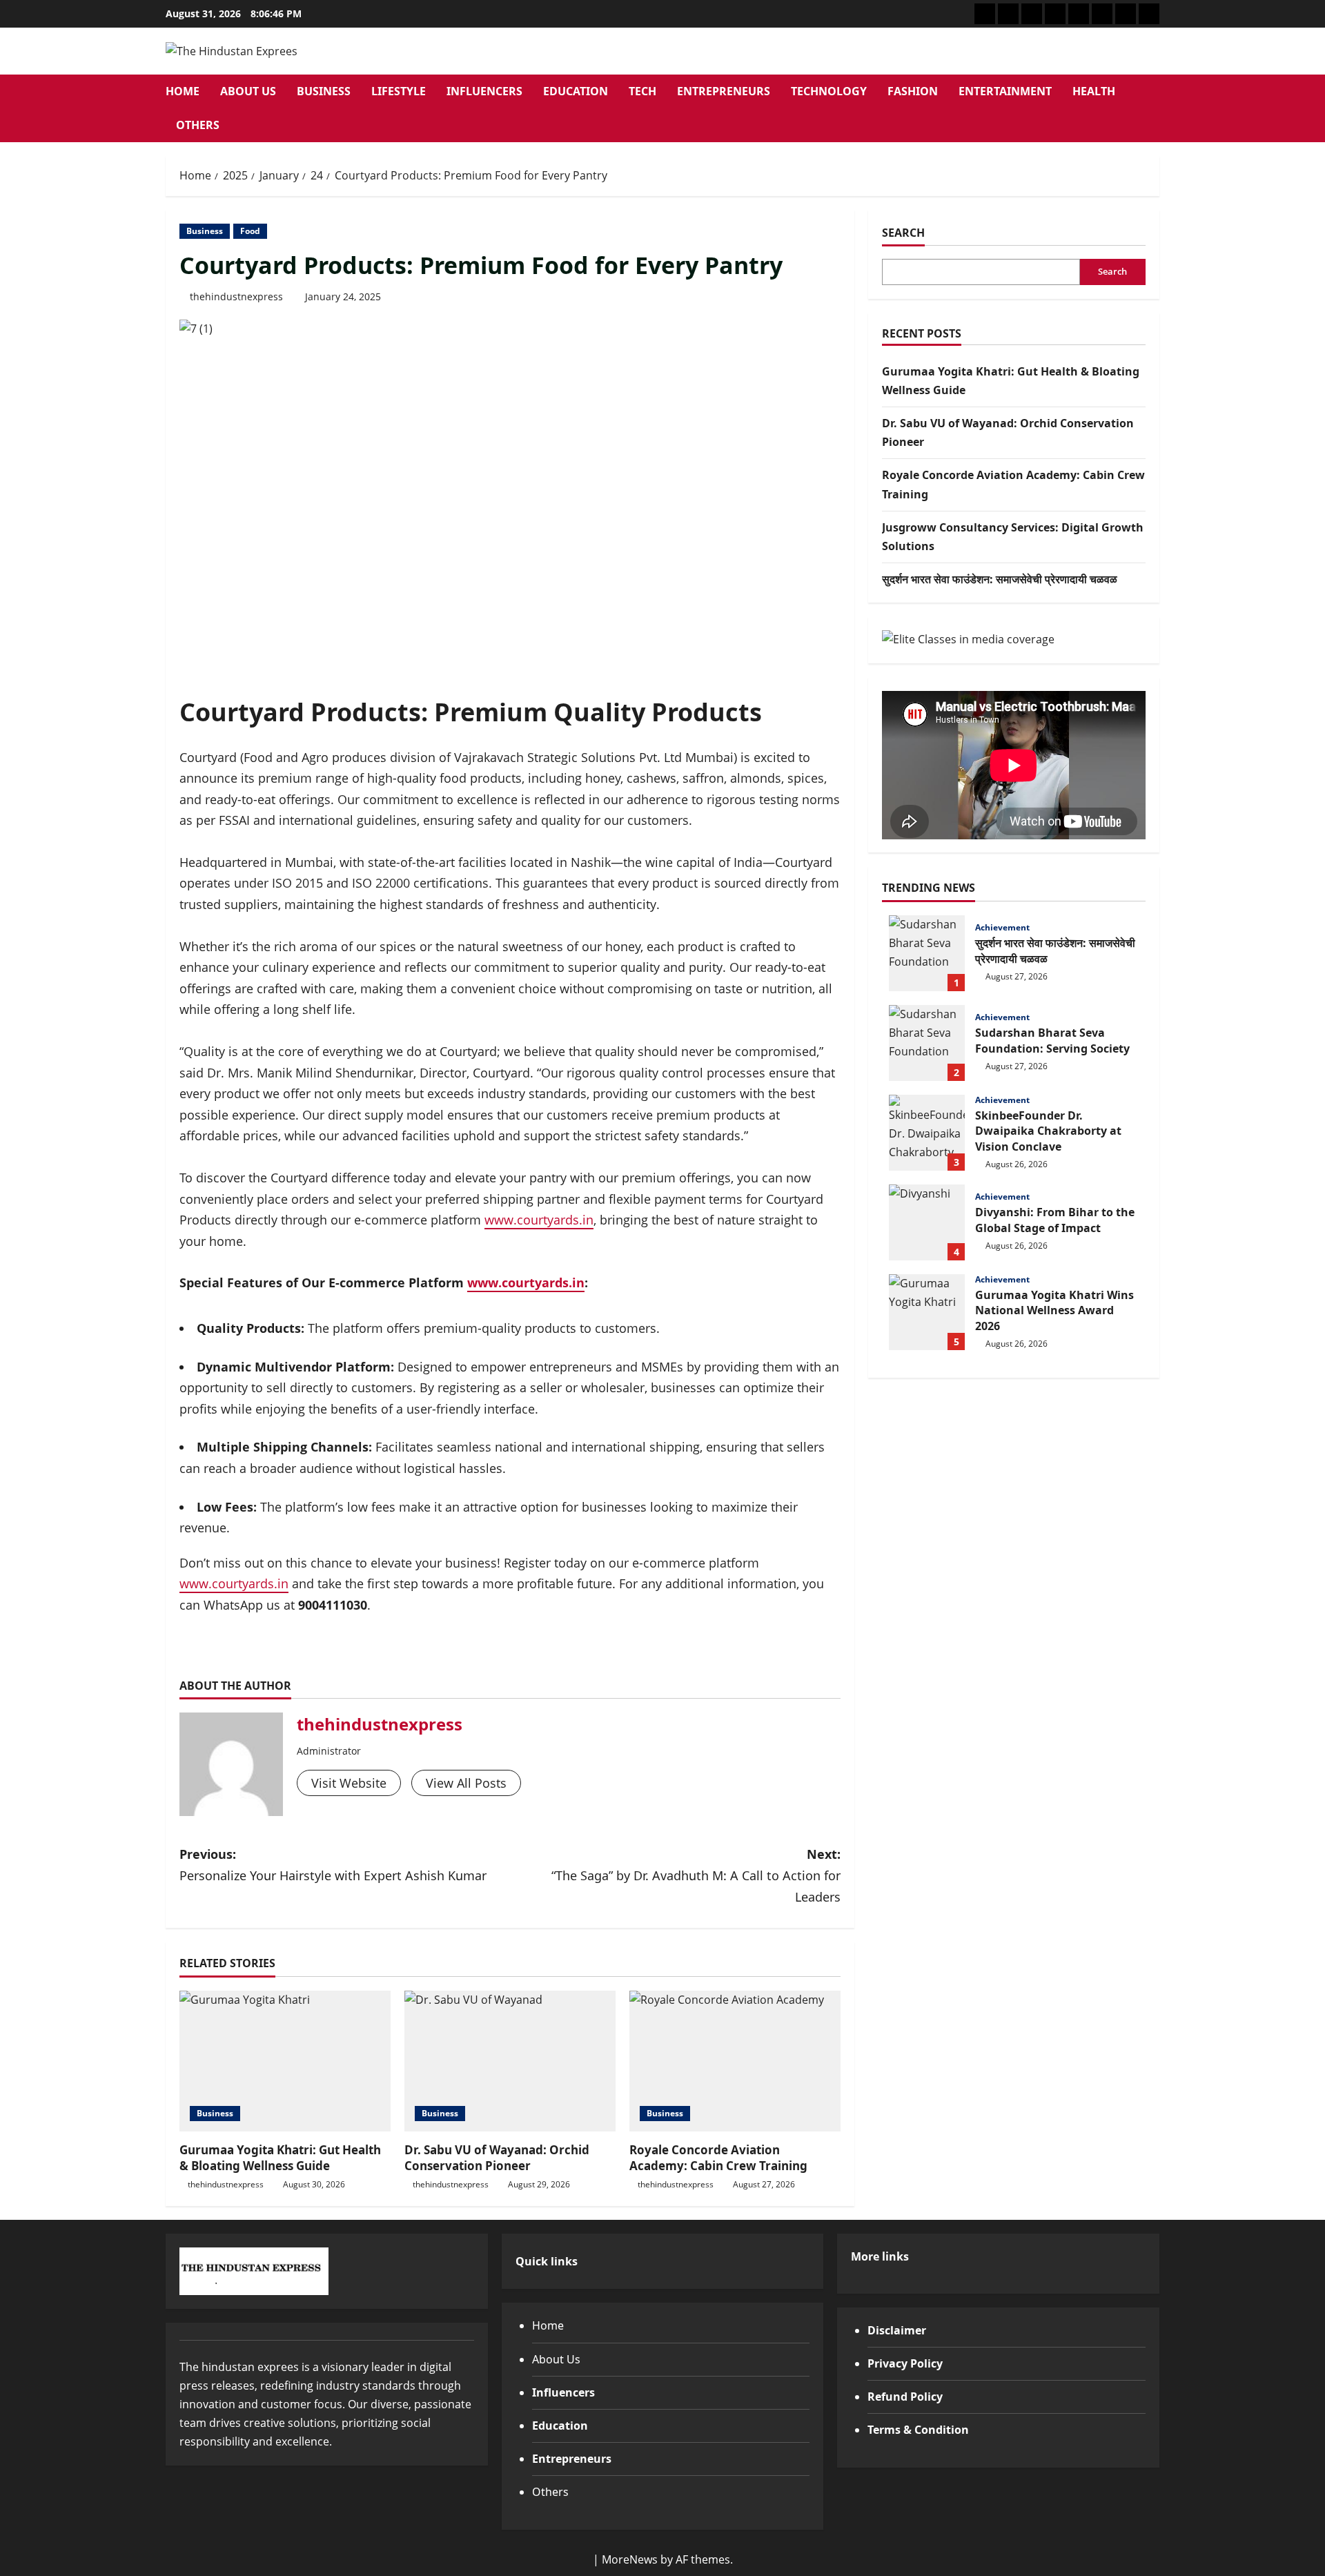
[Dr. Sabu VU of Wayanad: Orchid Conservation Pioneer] (510, 2061)
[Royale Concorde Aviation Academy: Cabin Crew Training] (735, 2061)
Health (1094, 91)
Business (324, 91)
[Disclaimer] (1032, 14)
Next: (696, 1875)
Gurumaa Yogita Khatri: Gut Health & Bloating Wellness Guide (280, 2158)
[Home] (1079, 14)
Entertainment (1005, 91)
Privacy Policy (905, 2363)
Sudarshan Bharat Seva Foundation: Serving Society (927, 1043)
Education (576, 91)
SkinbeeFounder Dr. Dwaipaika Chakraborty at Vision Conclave (927, 1133)
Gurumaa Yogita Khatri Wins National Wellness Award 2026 (927, 1312)
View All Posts (466, 1783)
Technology (829, 91)
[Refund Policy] (1126, 14)
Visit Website (349, 1783)
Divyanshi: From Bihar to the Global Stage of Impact (927, 1222)
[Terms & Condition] (1149, 14)
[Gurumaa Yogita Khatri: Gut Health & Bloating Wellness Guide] (285, 2061)
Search (903, 233)
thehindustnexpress (236, 296)
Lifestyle (399, 91)
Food (250, 231)
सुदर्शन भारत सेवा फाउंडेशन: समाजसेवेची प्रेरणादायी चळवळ (1000, 579)
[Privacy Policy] (1102, 14)
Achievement (1002, 928)
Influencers (484, 91)
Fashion (913, 91)
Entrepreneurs (724, 91)
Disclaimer (897, 2330)
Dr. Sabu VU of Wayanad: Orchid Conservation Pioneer (497, 2158)
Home (183, 91)
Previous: (333, 1865)
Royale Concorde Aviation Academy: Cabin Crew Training (718, 2158)
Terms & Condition (918, 2430)
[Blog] (1008, 14)
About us (248, 91)
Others (198, 125)
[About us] (985, 14)
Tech (642, 91)
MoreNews (630, 2559)
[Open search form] (1155, 109)
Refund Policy (905, 2397)
